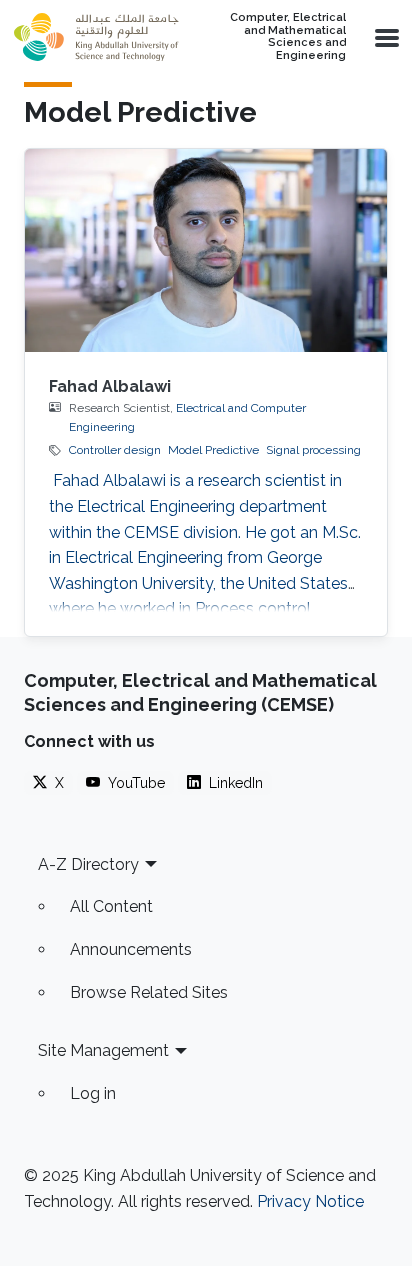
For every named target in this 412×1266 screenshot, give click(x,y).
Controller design (115, 450)
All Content (111, 906)
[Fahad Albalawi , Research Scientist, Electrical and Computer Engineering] (206, 251)
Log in (93, 1093)
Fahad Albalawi (110, 386)
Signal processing (313, 450)
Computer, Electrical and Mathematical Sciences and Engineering (288, 37)
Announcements (131, 949)
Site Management (103, 1050)
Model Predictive (213, 450)
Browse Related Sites (149, 992)
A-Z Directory (88, 864)
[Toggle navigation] (385, 37)
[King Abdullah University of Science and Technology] (96, 37)
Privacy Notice (310, 1201)
